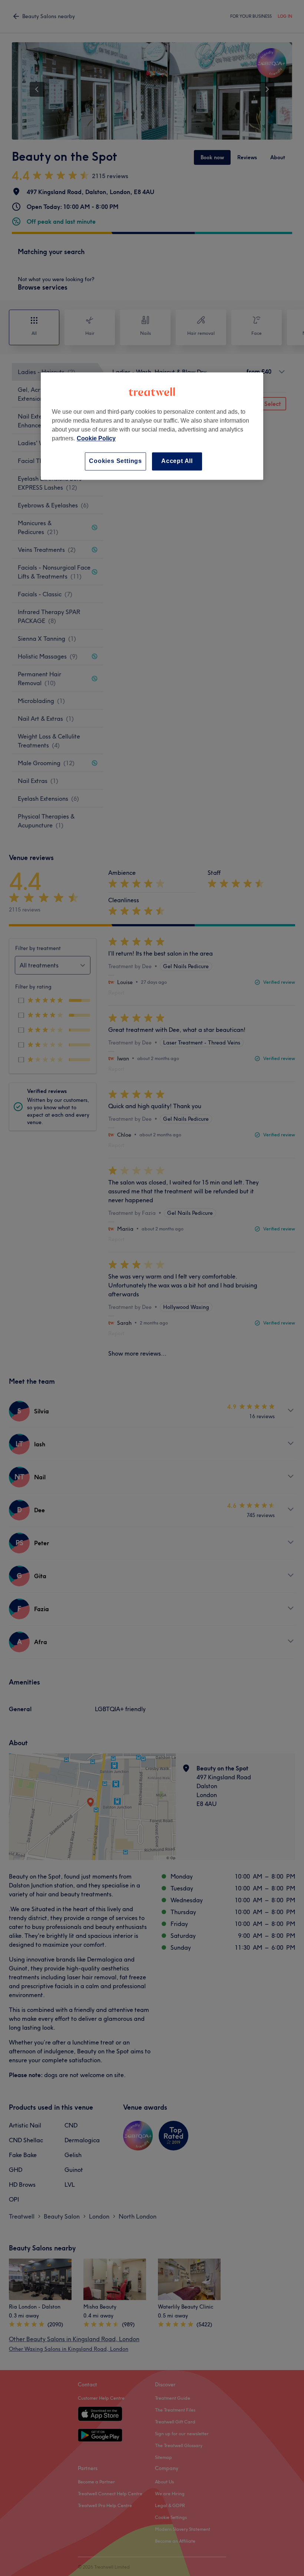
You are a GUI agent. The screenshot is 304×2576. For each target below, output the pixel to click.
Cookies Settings (115, 461)
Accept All (177, 461)
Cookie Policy (96, 439)
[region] (152, 426)
